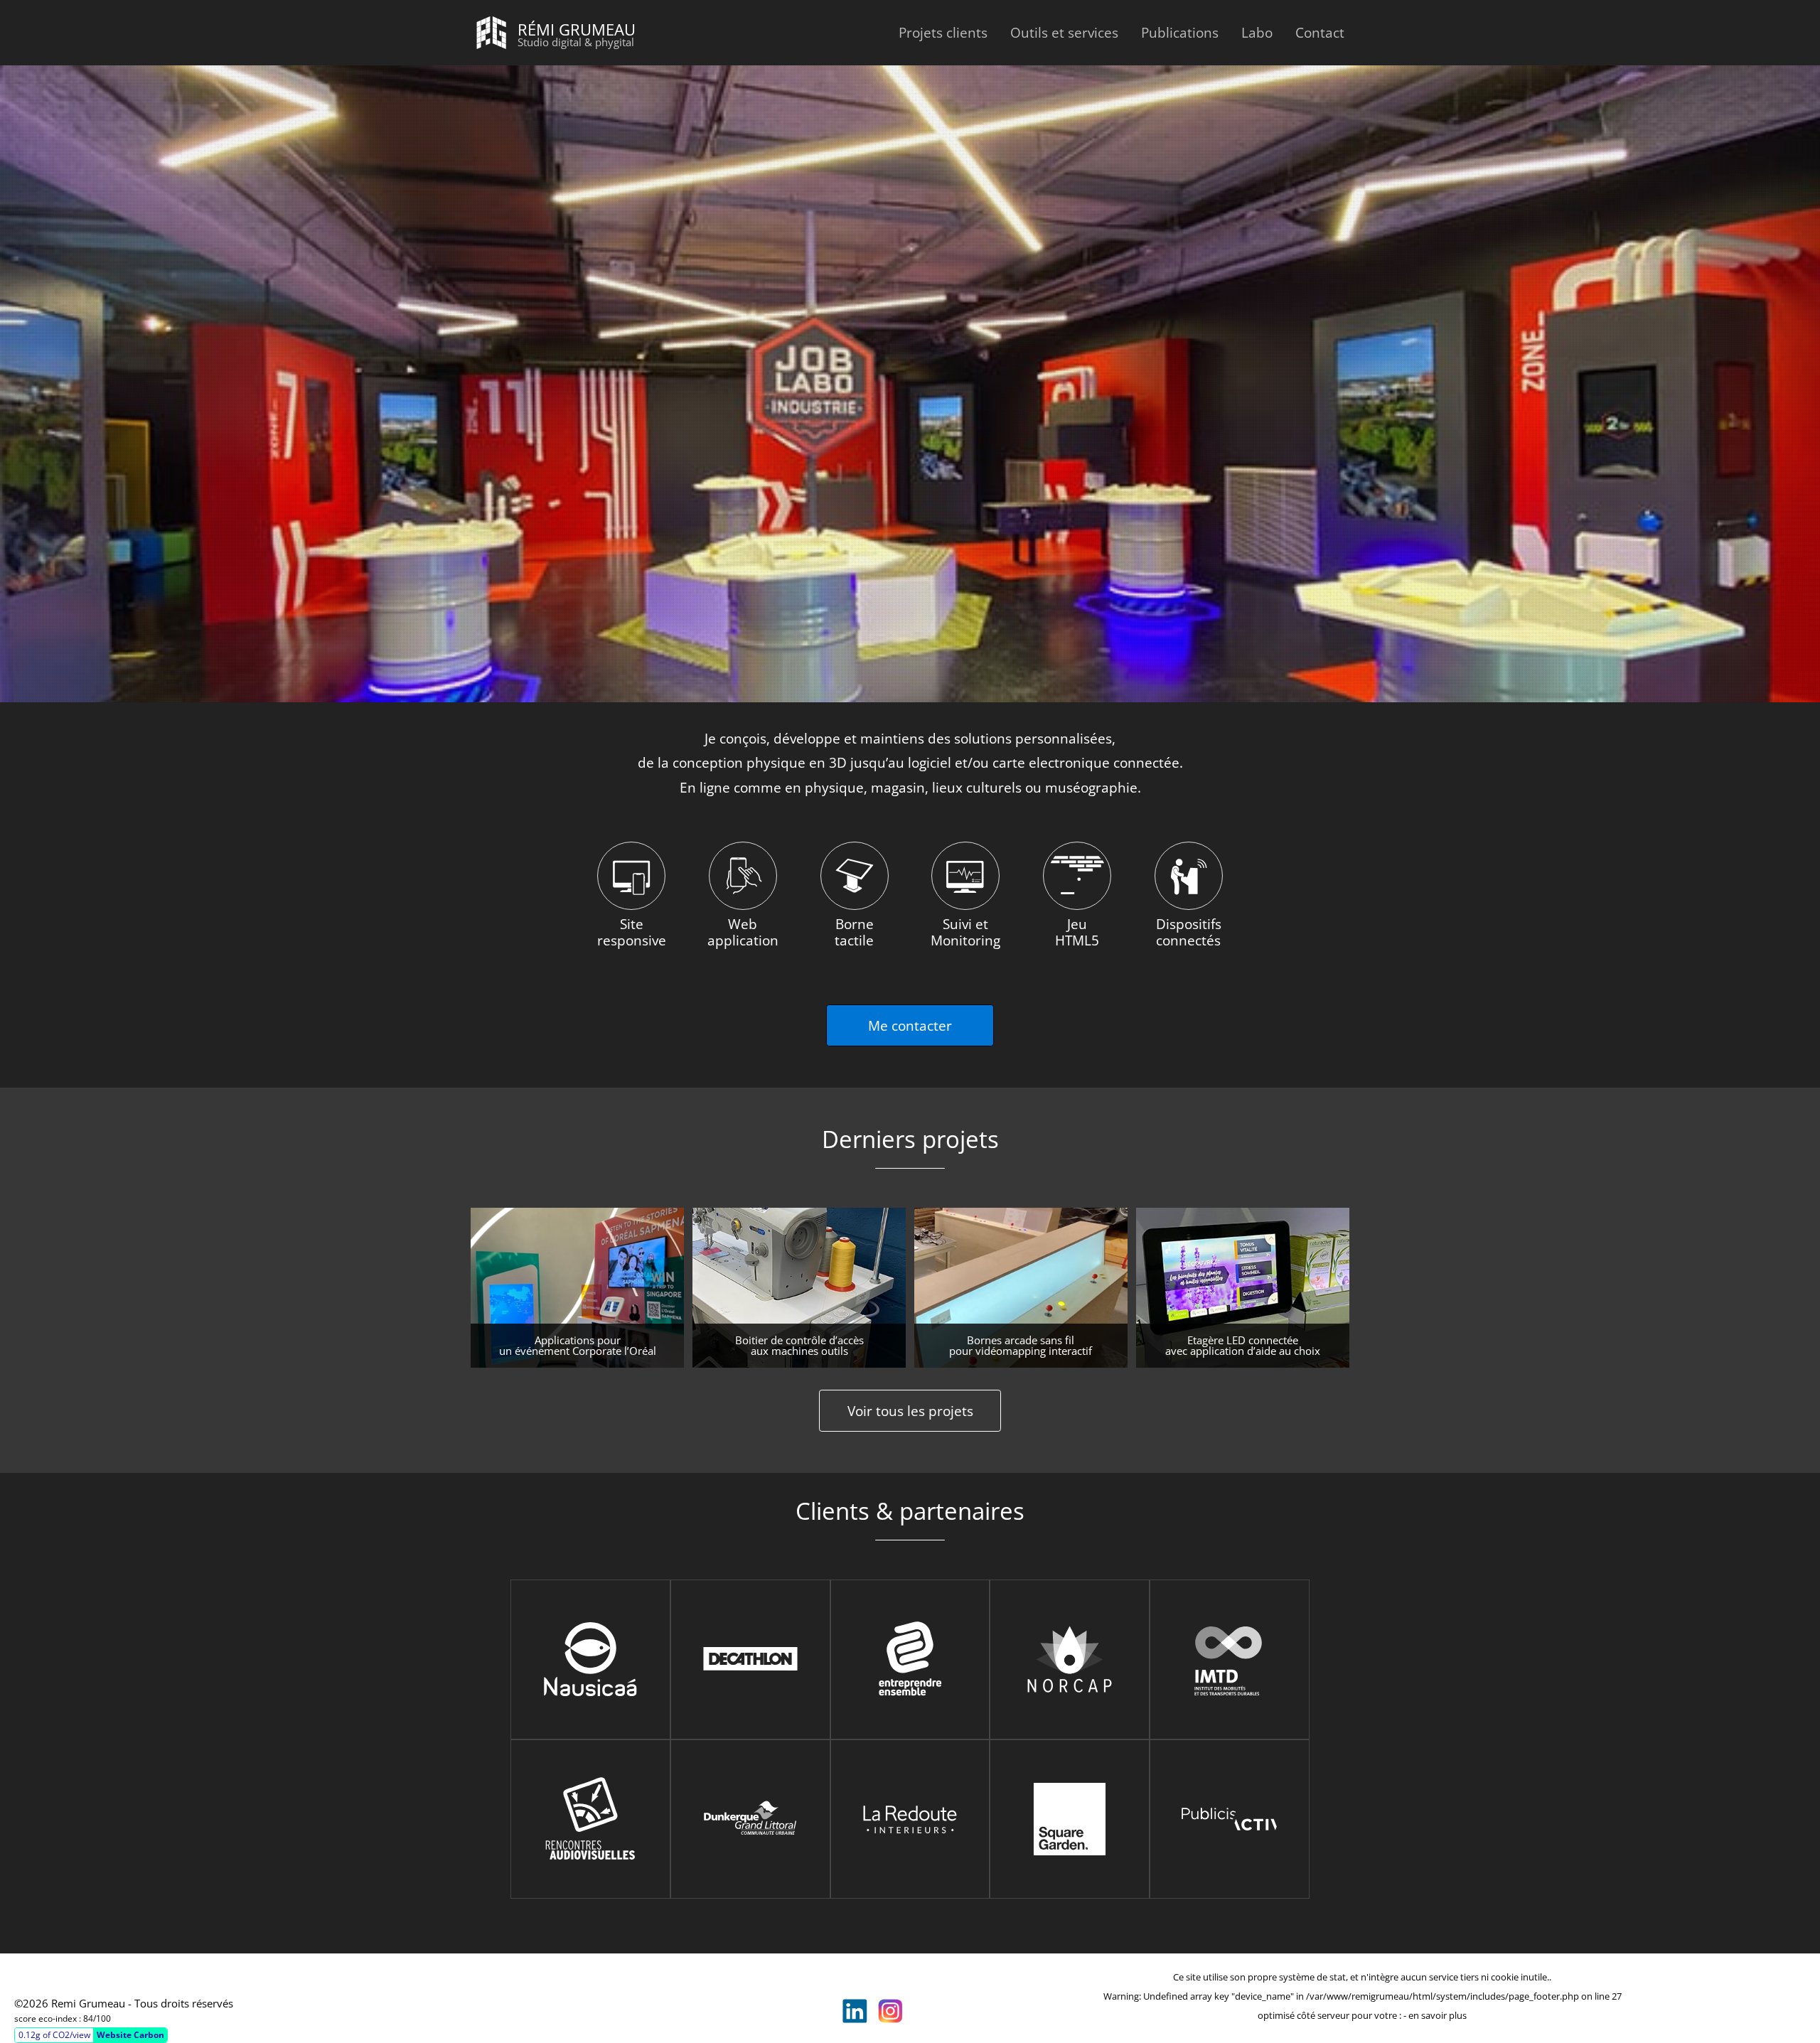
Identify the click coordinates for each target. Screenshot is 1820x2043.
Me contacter (910, 1025)
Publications (1180, 32)
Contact (1320, 32)
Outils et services (1064, 32)
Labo (1257, 32)
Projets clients (943, 32)
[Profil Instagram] (890, 2011)
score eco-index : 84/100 (63, 2018)
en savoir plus (1438, 2015)
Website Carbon (130, 2035)
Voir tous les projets (910, 1411)
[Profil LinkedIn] (855, 2011)
